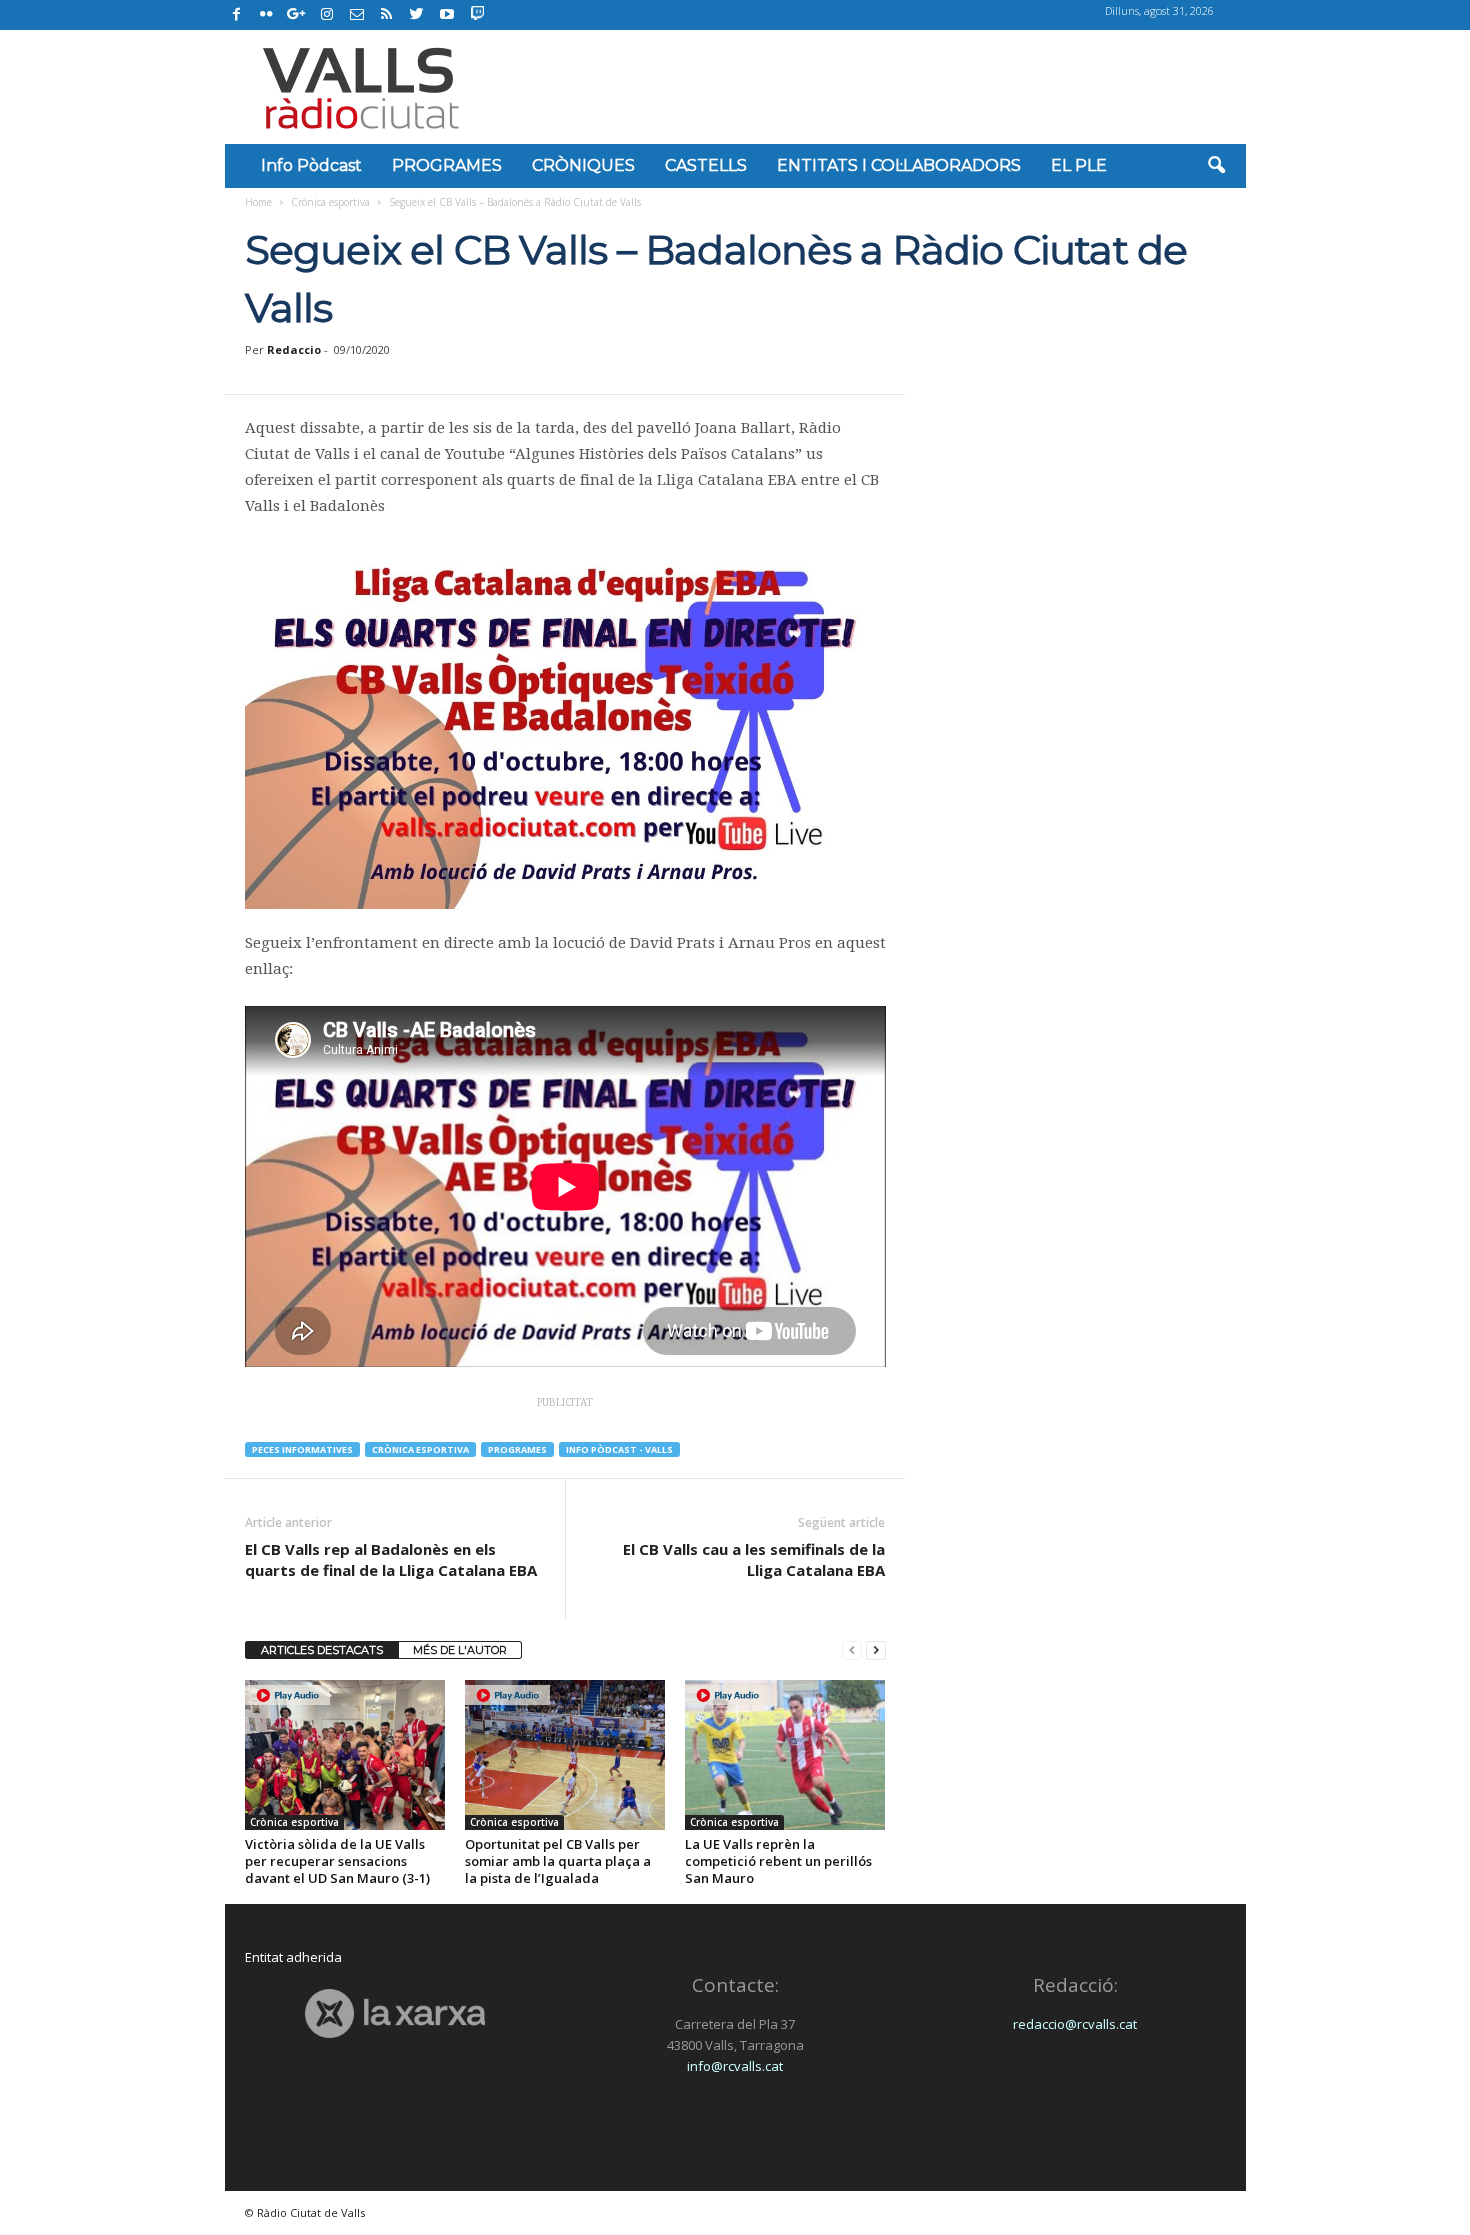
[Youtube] (447, 15)
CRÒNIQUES (583, 165)
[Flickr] (267, 15)
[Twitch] (474, 12)
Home (258, 202)
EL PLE (1079, 165)
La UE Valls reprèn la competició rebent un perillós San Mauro (778, 1861)
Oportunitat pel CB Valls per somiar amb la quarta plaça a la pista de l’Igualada (558, 1861)
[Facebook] (237, 15)
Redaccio (294, 349)
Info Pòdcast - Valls (619, 1449)
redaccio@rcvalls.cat (1075, 2024)
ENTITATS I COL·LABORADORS (899, 165)
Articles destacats (322, 1650)
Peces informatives (302, 1449)
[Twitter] (417, 15)
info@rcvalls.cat (735, 2066)
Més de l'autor (460, 1650)
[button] (1216, 166)
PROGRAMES (447, 165)
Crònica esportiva (330, 202)
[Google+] (297, 15)
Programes (517, 1449)
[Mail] (357, 15)
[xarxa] (395, 2013)
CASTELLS (706, 165)
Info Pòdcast (311, 165)
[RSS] (387, 15)
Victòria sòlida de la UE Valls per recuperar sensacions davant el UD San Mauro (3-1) (337, 1861)
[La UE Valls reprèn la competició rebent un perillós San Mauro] (785, 1755)
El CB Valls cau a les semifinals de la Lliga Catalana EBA (754, 1559)
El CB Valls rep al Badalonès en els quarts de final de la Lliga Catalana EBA (391, 1559)
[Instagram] (327, 15)
